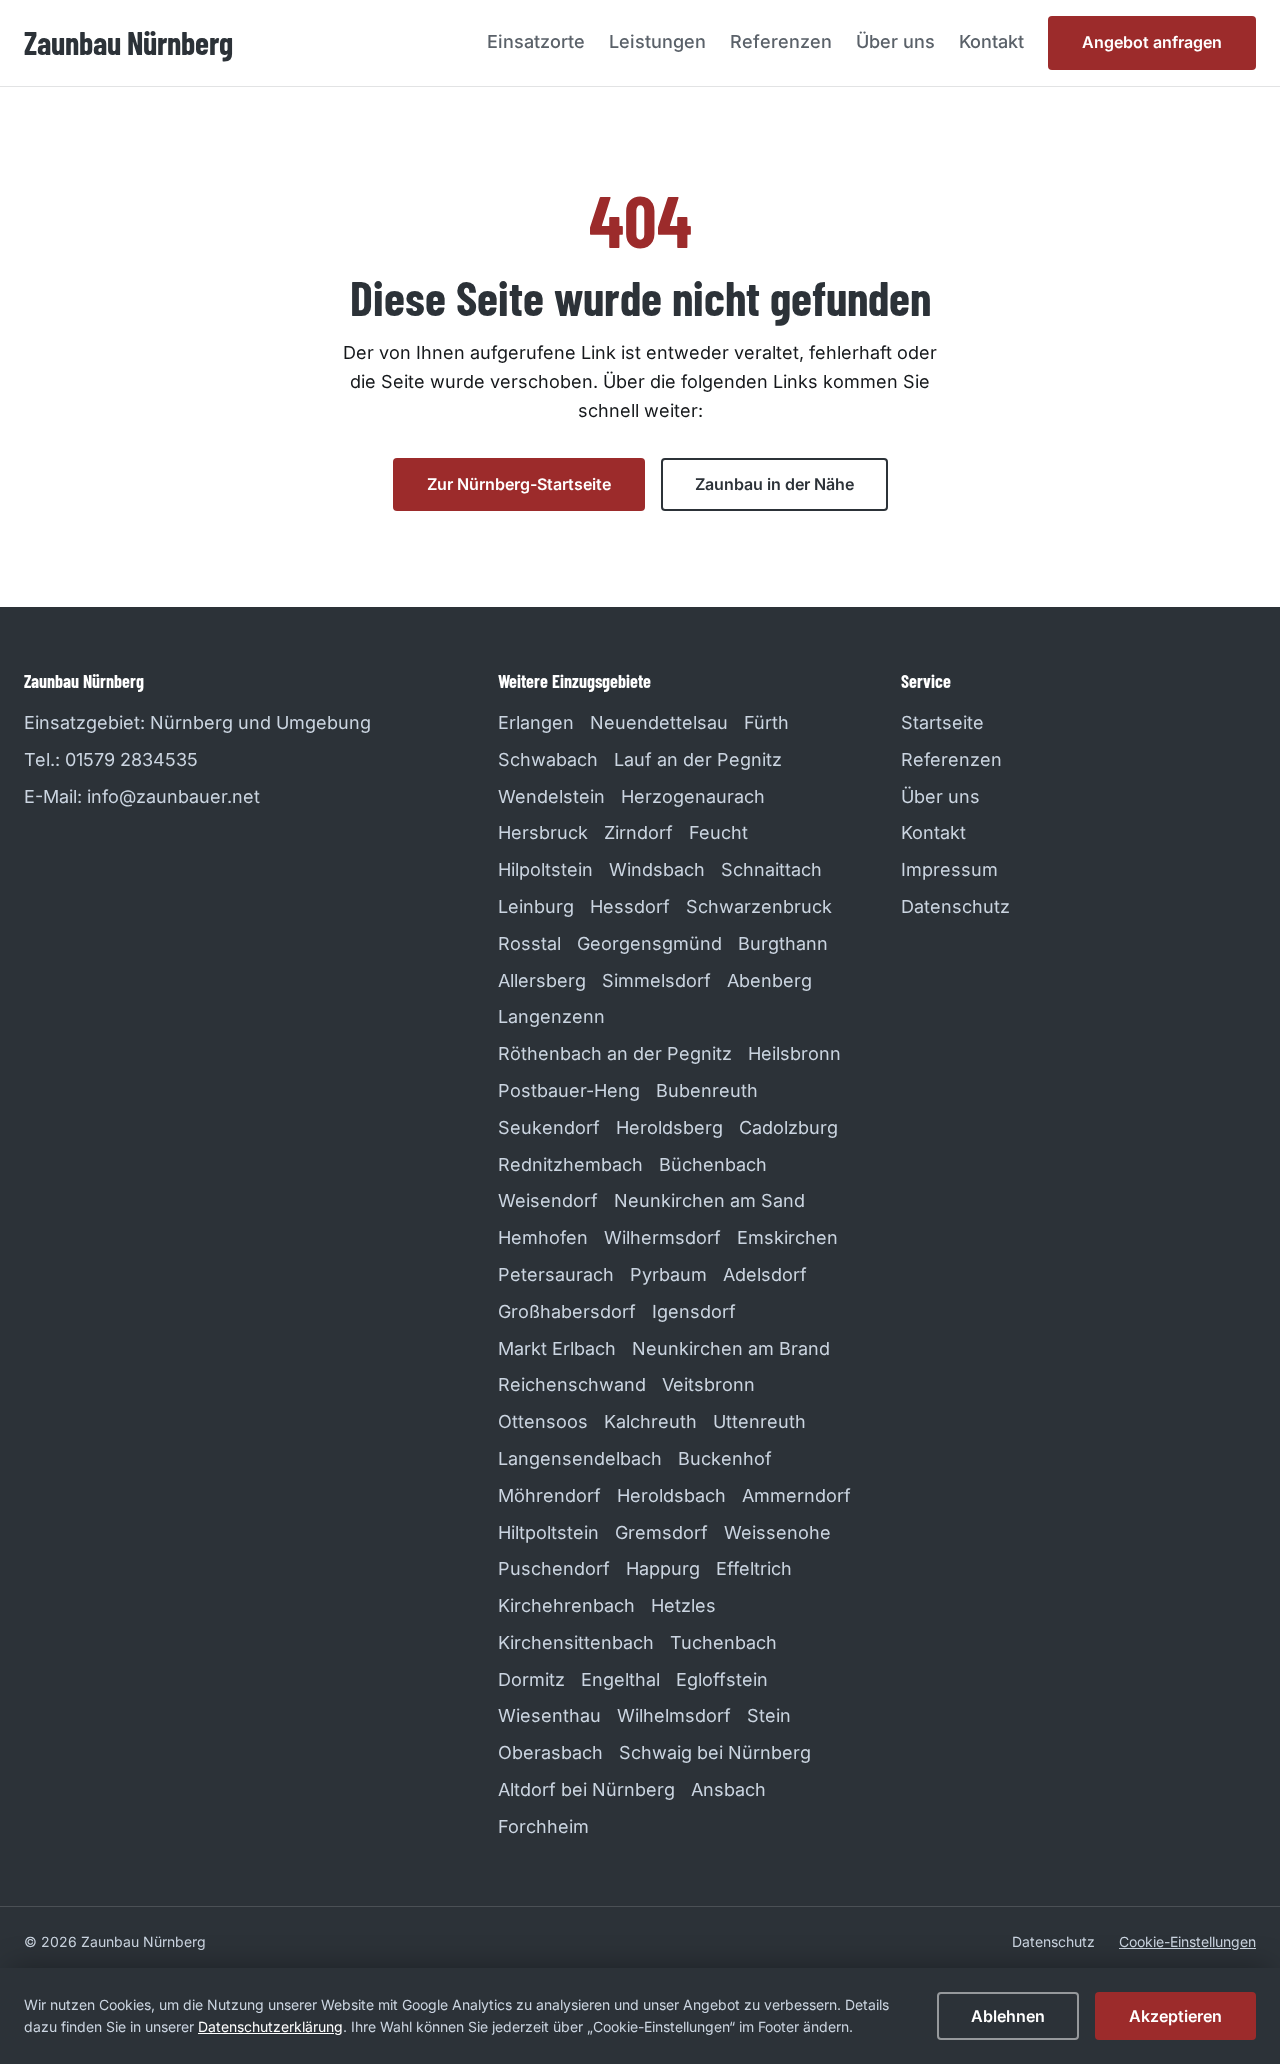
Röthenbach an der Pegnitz (615, 1053)
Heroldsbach (671, 1495)
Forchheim (543, 1826)
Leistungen (657, 41)
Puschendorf (554, 1568)
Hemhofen (543, 1237)
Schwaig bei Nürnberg (715, 1752)
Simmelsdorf (656, 980)
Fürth (766, 722)
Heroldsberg (669, 1127)
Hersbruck (543, 832)
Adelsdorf (765, 1274)
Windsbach (657, 869)
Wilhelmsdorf (674, 1715)
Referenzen (781, 41)
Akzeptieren (1175, 2016)
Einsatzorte (536, 41)
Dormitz (531, 1679)
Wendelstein (551, 796)
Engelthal (620, 1679)
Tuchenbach (723, 1642)
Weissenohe (777, 1532)
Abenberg (769, 980)
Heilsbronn (794, 1053)
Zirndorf (638, 832)
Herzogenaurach (693, 796)
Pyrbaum (668, 1274)
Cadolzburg (788, 1127)
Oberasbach (550, 1752)
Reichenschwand (572, 1384)
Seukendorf (549, 1127)
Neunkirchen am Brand (731, 1348)
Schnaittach (771, 869)
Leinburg (536, 906)
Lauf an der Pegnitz (698, 759)
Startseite (942, 722)
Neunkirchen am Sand (709, 1200)
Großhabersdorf (567, 1311)
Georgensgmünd (649, 943)
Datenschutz (955, 906)
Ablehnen (1008, 2016)
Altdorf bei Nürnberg (586, 1789)
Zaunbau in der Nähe (774, 484)
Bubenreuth (707, 1090)
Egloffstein (722, 1679)
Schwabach (548, 759)
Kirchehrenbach (566, 1605)
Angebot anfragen (1152, 42)
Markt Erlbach (557, 1348)
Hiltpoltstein (548, 1532)
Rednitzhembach (570, 1164)
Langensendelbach (580, 1458)
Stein (769, 1715)
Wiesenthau (549, 1715)
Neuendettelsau (659, 722)
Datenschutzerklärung (270, 2026)
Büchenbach (713, 1164)
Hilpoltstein (545, 869)
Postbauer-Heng (569, 1090)
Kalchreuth (650, 1421)
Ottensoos (543, 1421)
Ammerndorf (796, 1495)
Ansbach (728, 1789)
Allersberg (542, 980)
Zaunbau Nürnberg (128, 42)
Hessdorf (630, 906)
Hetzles (683, 1605)
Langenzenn (551, 1016)
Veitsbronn (708, 1384)
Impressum (949, 869)
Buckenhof (725, 1458)
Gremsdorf (661, 1532)
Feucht (718, 832)
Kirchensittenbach (576, 1642)
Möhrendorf (549, 1495)
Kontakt (991, 41)
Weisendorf (548, 1200)
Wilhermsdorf (662, 1237)
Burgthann (783, 943)
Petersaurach (556, 1274)
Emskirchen (787, 1237)
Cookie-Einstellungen (1187, 1941)
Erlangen (536, 722)
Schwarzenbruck (759, 906)
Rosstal (529, 943)
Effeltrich (754, 1568)
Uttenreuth (759, 1421)
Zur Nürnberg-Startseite (519, 484)
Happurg (663, 1568)
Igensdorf (694, 1311)
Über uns (895, 41)
